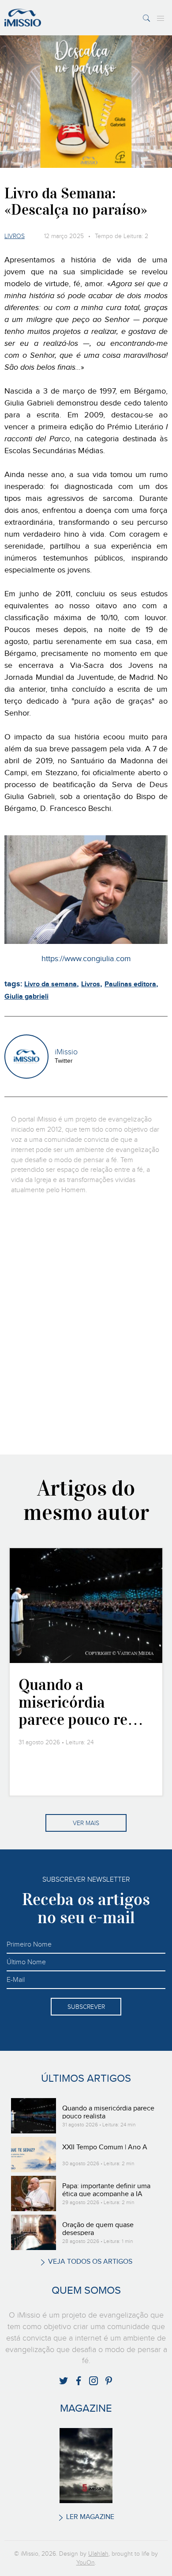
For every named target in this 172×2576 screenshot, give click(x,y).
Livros (15, 236)
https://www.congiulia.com (86, 959)
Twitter (64, 1061)
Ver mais (86, 1823)
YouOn (86, 2563)
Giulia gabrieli (26, 997)
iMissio (66, 1052)
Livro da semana (50, 984)
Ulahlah (98, 2554)
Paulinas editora (130, 984)
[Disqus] (86, 1324)
